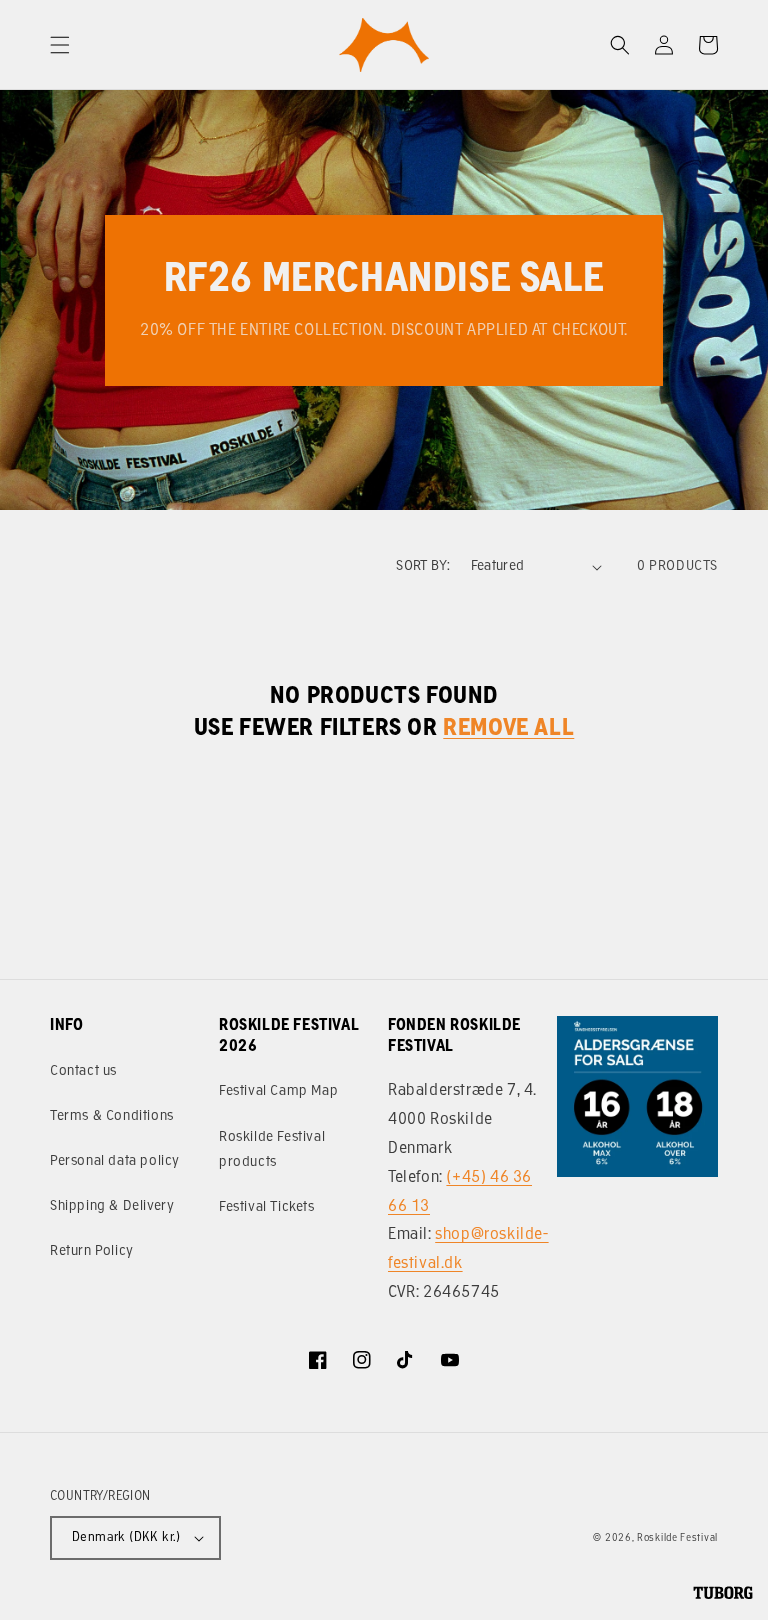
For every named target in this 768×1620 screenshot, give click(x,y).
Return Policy (92, 1251)
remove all (508, 729)
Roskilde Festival (677, 1538)
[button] (60, 45)
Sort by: (423, 566)
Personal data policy (115, 1161)
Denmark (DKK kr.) (126, 1537)
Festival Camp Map (278, 1091)
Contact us (83, 1071)
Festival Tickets (267, 1207)
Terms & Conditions (112, 1116)
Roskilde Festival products (272, 1150)
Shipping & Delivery (112, 1206)
